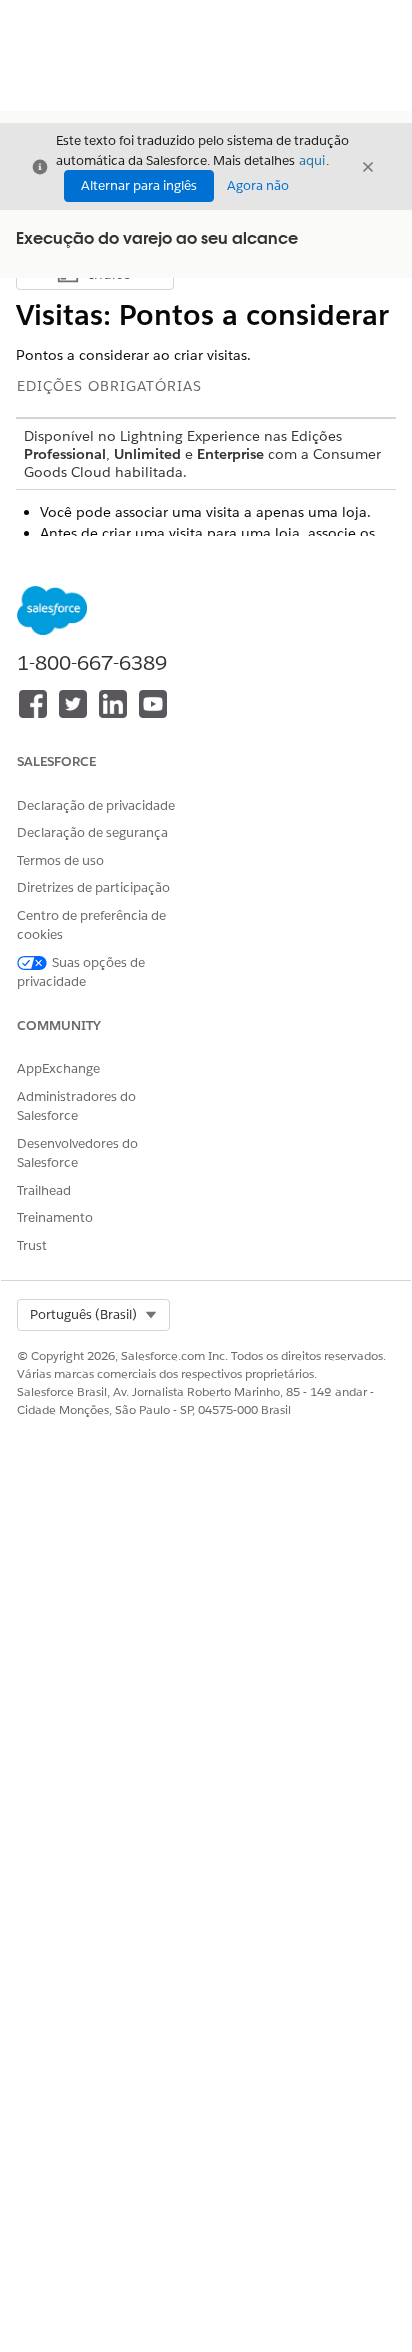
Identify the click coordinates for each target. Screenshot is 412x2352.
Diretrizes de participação (93, 887)
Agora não (258, 185)
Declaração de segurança (92, 832)
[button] (93, 1315)
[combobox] (93, 1315)
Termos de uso (60, 860)
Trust (32, 1245)
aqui (312, 160)
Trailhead (44, 1190)
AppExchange (58, 1068)
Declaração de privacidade (96, 805)
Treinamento (55, 1217)
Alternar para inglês (139, 185)
